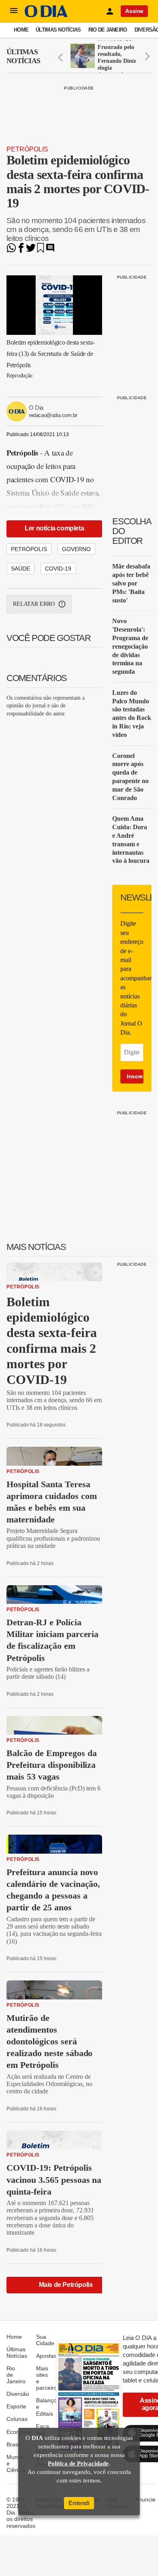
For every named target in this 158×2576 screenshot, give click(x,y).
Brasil (14, 2444)
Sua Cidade (45, 2340)
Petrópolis (27, 149)
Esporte (16, 2406)
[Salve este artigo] (41, 250)
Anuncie (145, 2499)
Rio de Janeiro (108, 30)
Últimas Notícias (58, 30)
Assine (134, 11)
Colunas (17, 2419)
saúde (20, 568)
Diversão (18, 2394)
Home (21, 30)
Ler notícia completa (54, 528)
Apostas (46, 2356)
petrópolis (29, 549)
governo (76, 549)
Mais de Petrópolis (66, 2285)
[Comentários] (50, 250)
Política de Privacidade (78, 2463)
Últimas (23, 56)
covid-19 (58, 568)
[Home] (46, 15)
